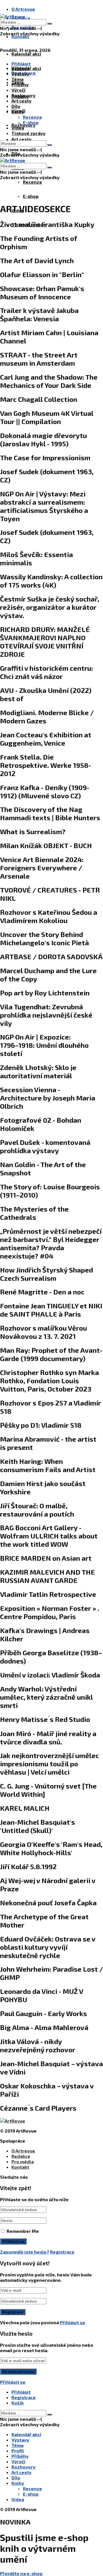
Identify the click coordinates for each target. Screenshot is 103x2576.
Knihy (18, 111)
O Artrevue (23, 9)
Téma (17, 79)
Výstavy (20, 74)
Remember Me (23, 2231)
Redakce (21, 2156)
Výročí (18, 90)
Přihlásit (21, 2392)
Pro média (23, 2161)
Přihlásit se (73, 2322)
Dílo (16, 106)
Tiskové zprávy (28, 133)
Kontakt (20, 36)
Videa (18, 128)
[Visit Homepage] (13, 16)
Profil (18, 2451)
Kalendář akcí (26, 54)
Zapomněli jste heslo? (25, 2252)
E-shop (31, 196)
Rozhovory (23, 95)
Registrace (62, 2252)
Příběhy (20, 84)
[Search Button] (49, 24)
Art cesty (21, 139)
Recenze (32, 182)
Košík (18, 2403)
